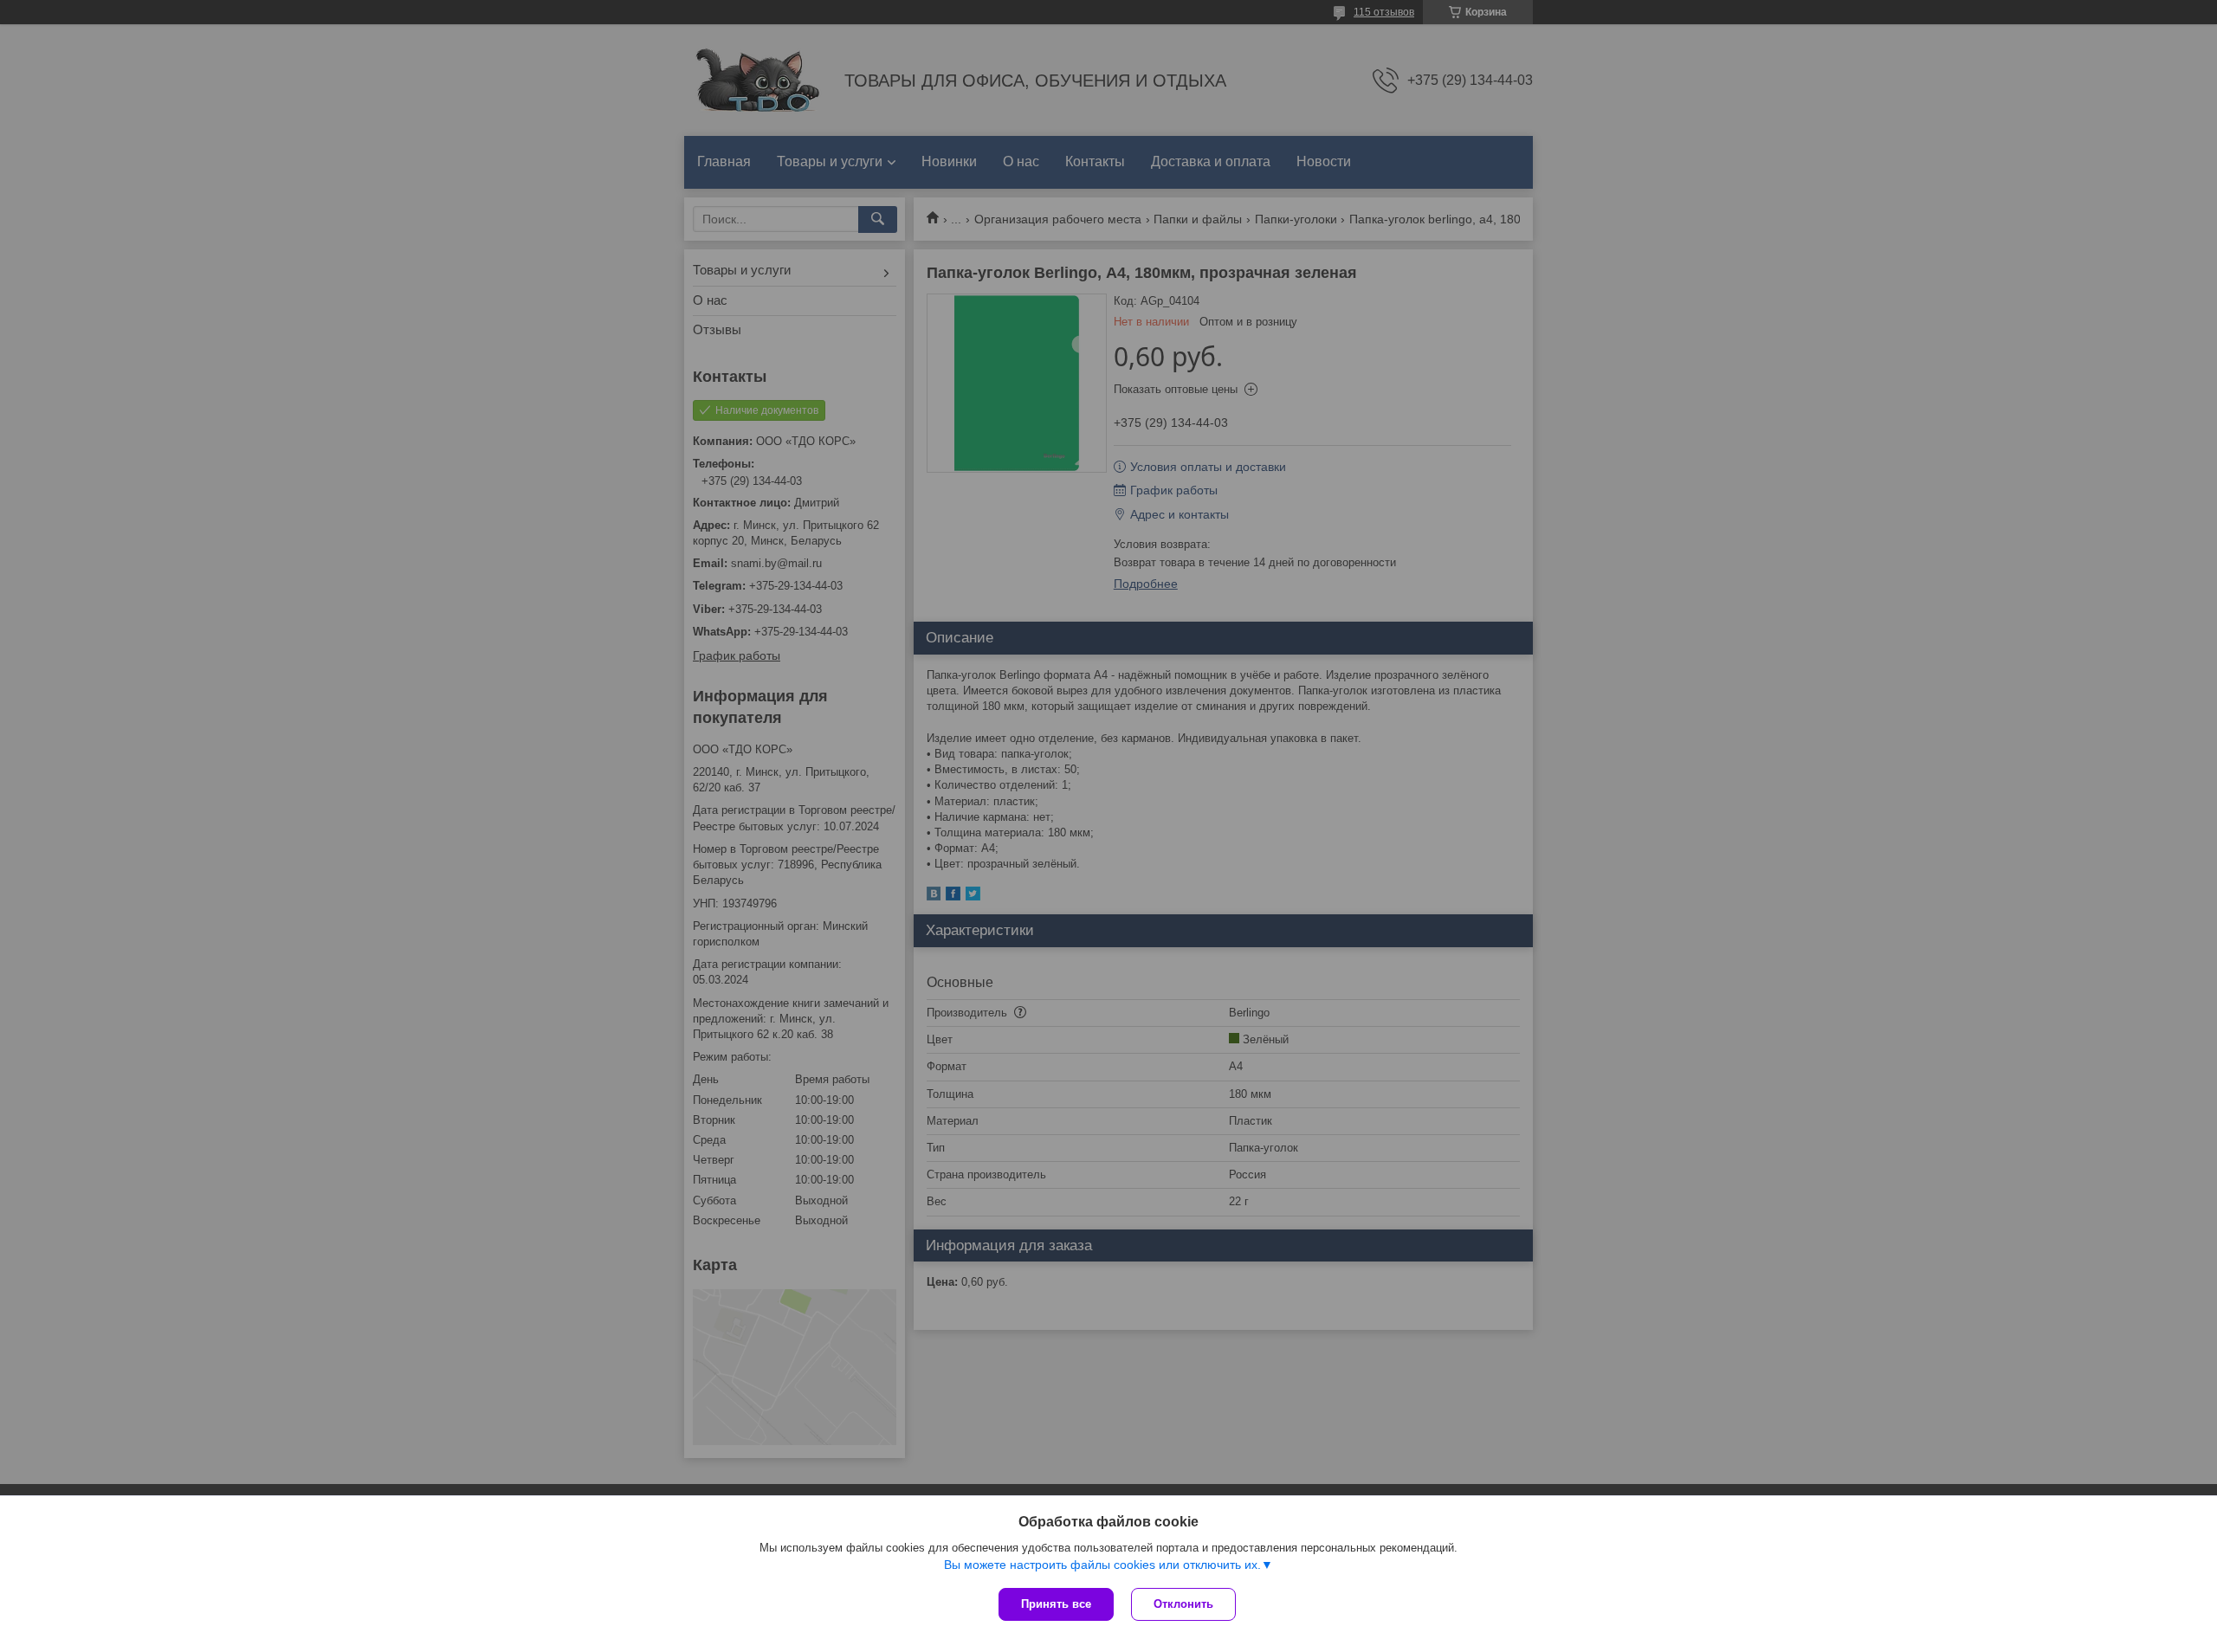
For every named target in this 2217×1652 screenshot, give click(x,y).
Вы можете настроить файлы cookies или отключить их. (1102, 1565)
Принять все (1056, 1604)
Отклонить (1183, 1604)
